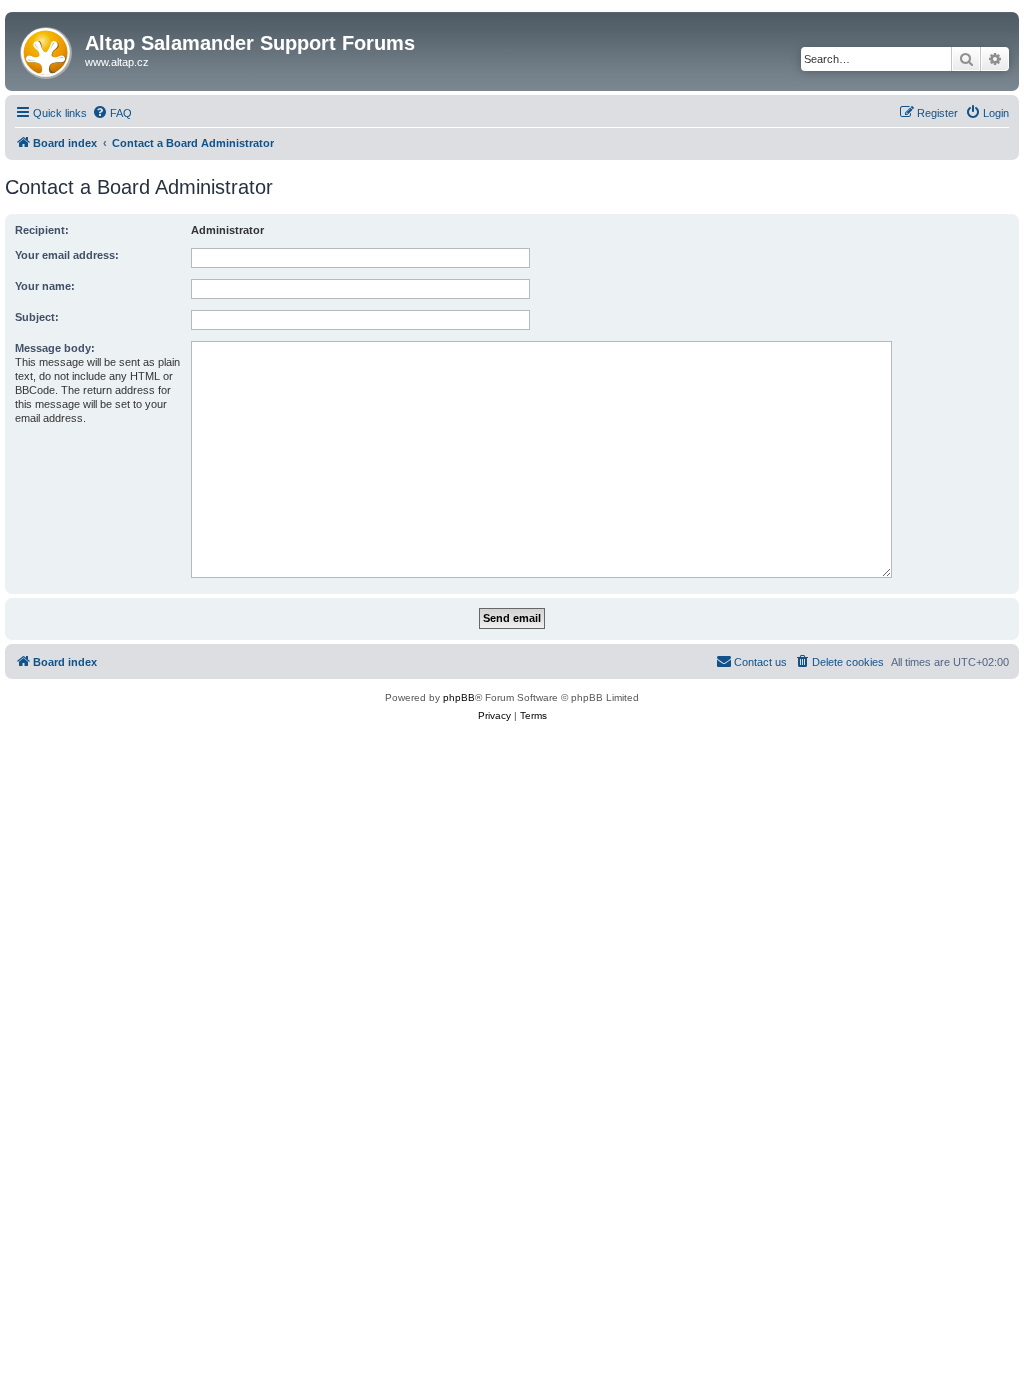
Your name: (45, 286)
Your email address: (67, 255)
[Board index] (47, 49)
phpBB (459, 697)
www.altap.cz (117, 62)
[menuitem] (112, 113)
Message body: (55, 348)
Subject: (37, 317)
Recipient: (42, 230)
